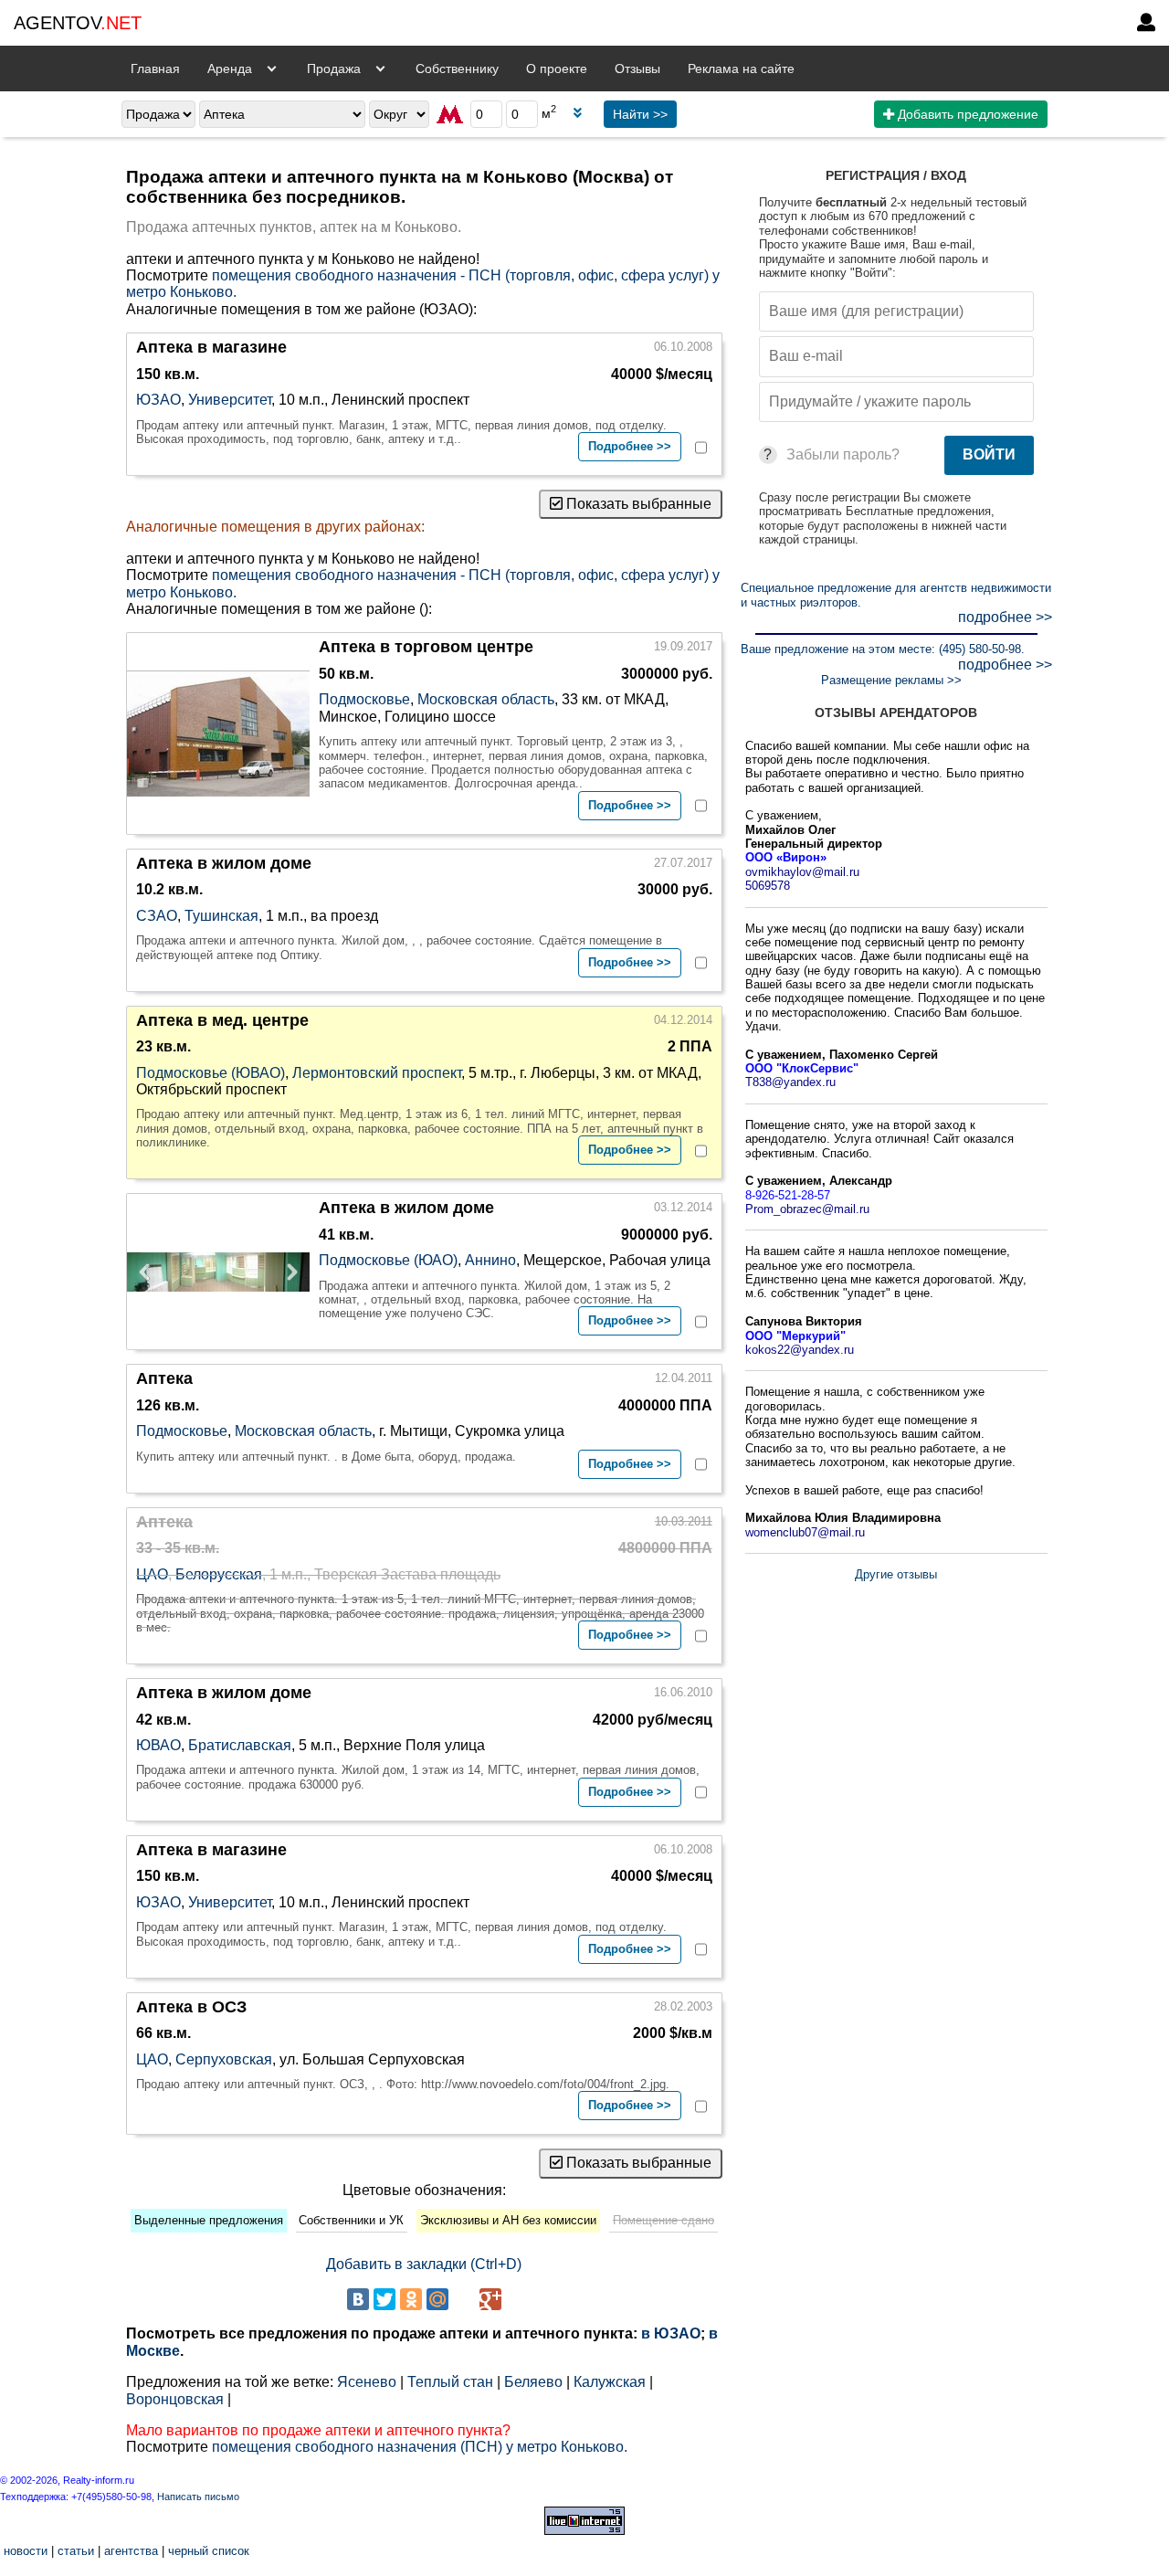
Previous (150, 1272)
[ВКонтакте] (358, 2299)
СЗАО (157, 916)
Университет (230, 400)
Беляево (533, 2382)
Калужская (610, 2382)
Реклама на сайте (741, 69)
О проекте (557, 69)
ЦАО (152, 1574)
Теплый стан (450, 2382)
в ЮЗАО (671, 2333)
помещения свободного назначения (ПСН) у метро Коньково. (420, 2447)
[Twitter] (384, 2299)
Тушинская (221, 916)
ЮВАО (158, 1745)
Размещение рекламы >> (891, 680)
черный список (209, 2551)
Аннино (490, 1260)
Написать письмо (198, 2497)
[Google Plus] (490, 2299)
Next (287, 1272)
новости (26, 2551)
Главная (155, 69)
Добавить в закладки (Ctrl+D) (424, 2264)
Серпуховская (224, 2059)
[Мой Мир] (437, 2299)
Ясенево (367, 2382)
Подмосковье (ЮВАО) (211, 1073)
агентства (131, 2551)
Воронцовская (175, 2399)
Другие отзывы (896, 1574)
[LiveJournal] (464, 2299)
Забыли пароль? (843, 454)
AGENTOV (78, 23)
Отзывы (637, 69)
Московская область (486, 699)
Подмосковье (364, 699)
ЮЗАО (158, 400)
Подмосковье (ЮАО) (388, 1260)
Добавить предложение (966, 114)
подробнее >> (1005, 617)
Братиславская (240, 1745)
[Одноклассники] (411, 2299)
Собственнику (457, 69)
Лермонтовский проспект (377, 1073)
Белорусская (219, 1574)
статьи (76, 2551)
